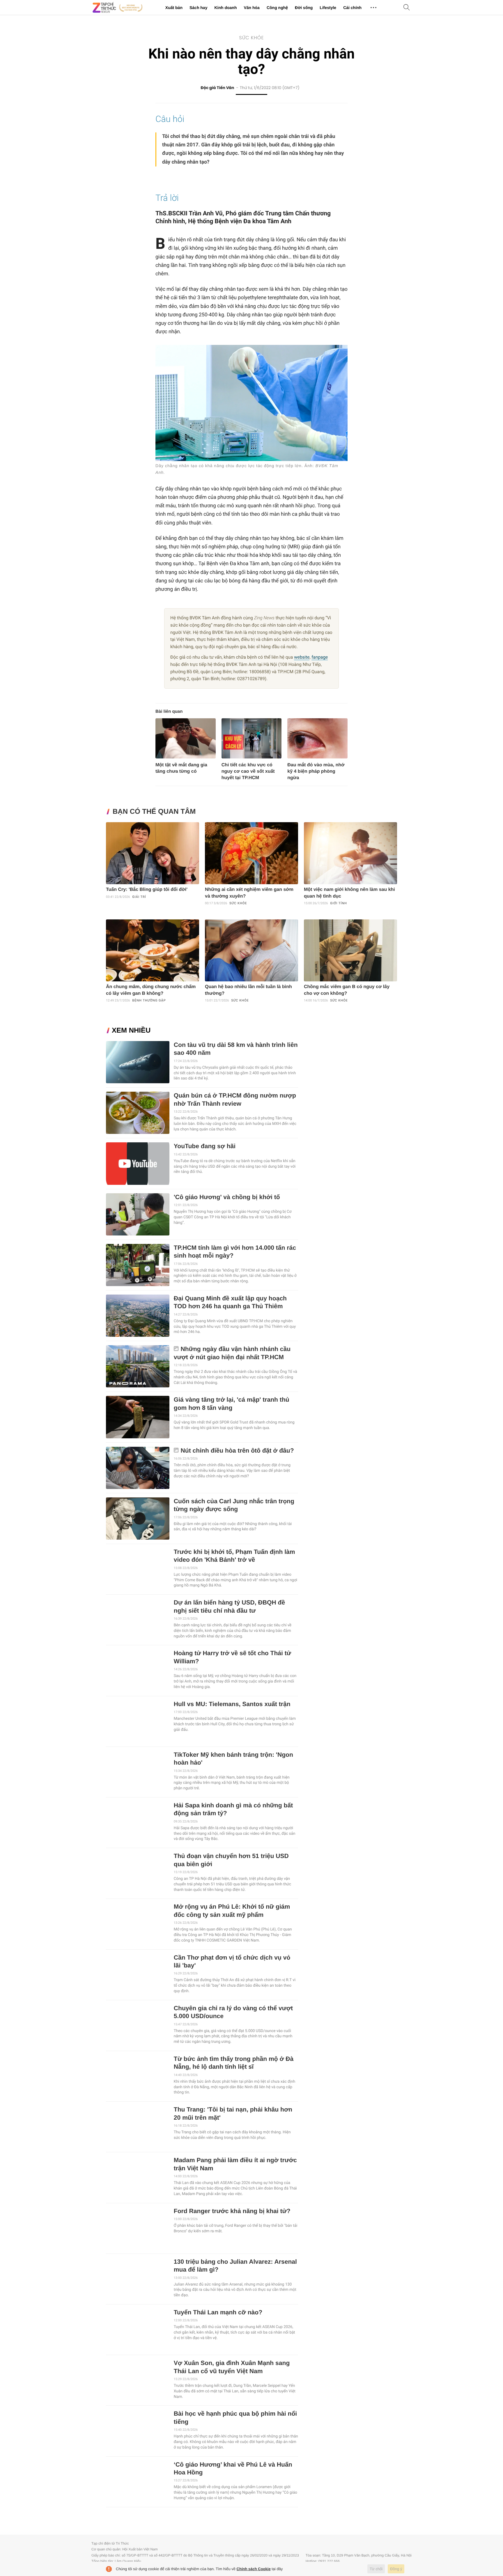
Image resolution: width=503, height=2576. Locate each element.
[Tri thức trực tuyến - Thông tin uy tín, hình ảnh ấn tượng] (118, 8)
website (302, 657)
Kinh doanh (225, 8)
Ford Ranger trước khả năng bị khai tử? (232, 2211)
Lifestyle (328, 8)
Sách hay (198, 8)
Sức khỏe (251, 38)
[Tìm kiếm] (407, 8)
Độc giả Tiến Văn (217, 88)
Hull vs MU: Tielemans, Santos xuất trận (232, 1704)
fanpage (320, 657)
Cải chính (352, 8)
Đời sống (304, 8)
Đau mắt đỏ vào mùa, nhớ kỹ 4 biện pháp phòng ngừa (316, 771)
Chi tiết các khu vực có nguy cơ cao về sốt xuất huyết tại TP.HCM (248, 771)
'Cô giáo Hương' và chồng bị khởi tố (227, 1197)
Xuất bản (174, 8)
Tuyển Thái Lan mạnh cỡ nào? (218, 2312)
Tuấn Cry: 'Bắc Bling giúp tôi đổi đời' (147, 890)
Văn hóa (251, 8)
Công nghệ (277, 8)
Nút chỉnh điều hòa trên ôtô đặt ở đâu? (237, 1451)
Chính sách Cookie (254, 2569)
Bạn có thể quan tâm (154, 812)
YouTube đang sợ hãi (205, 1146)
